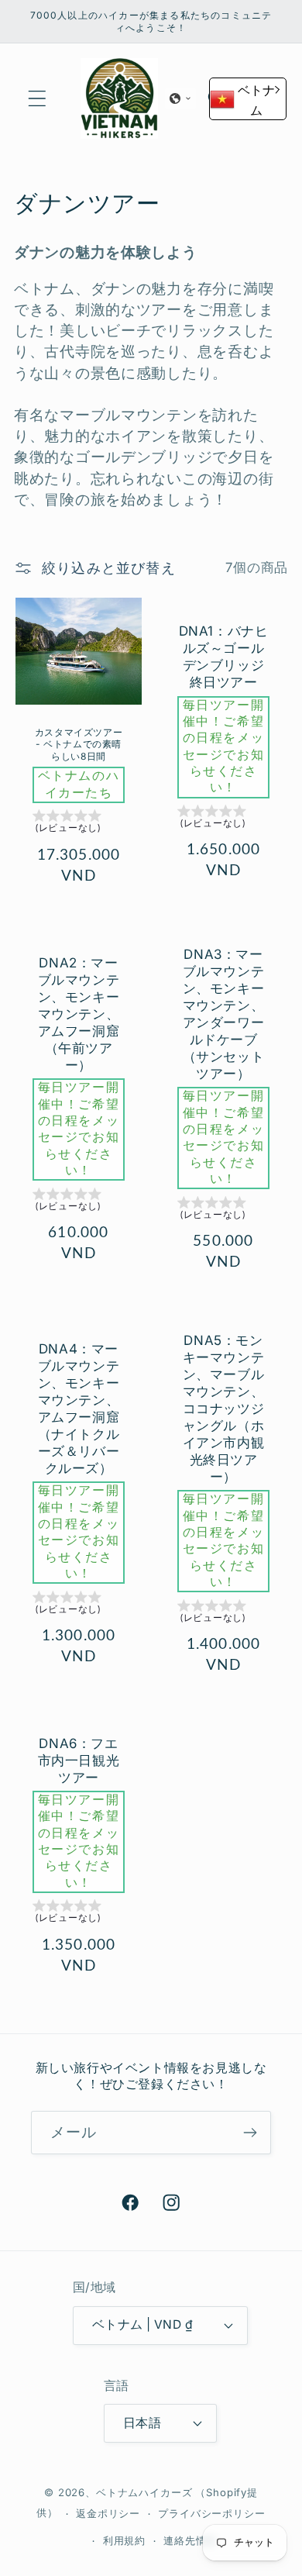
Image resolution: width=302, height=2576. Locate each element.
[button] (38, 99)
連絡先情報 (190, 2541)
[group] (79, 824)
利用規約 (124, 2541)
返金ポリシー (108, 2514)
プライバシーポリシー (211, 2514)
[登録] (250, 2133)
